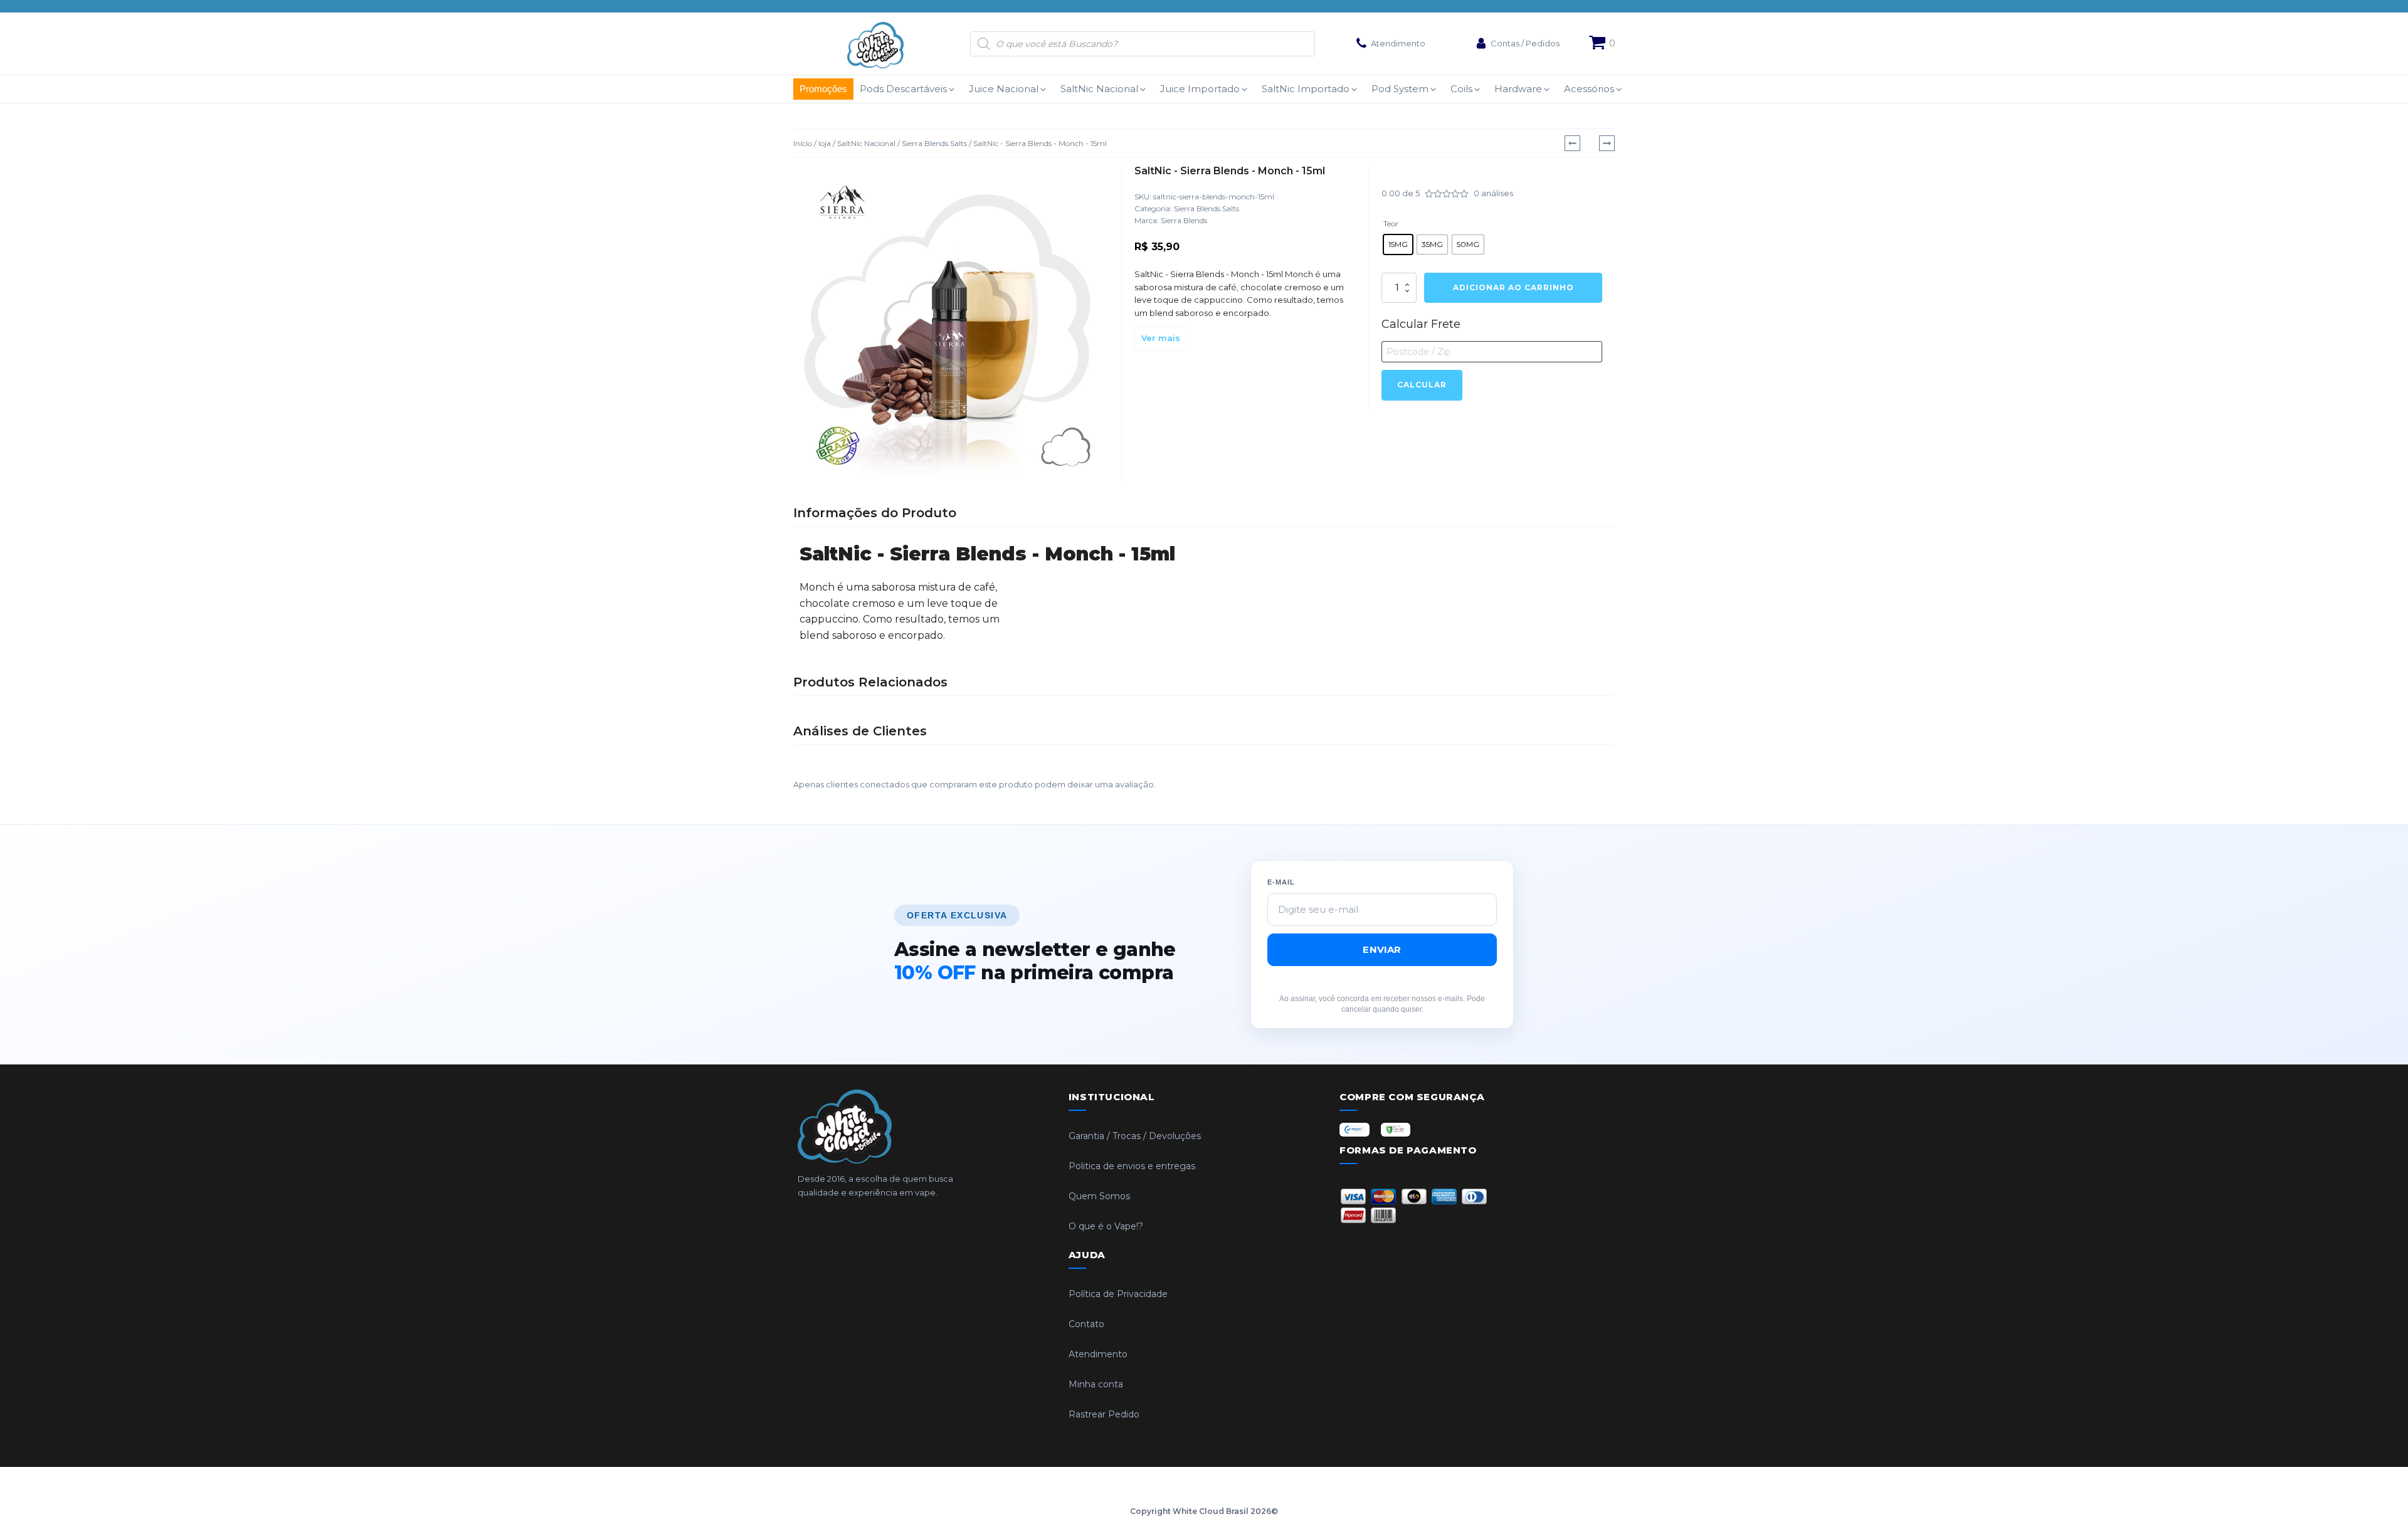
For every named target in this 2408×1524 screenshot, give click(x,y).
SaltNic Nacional (866, 143)
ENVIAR (1382, 949)
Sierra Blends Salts (934, 143)
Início (803, 143)
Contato (1086, 1324)
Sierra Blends (1184, 220)
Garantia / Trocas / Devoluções (1135, 1136)
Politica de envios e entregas (1132, 1166)
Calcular (1422, 385)
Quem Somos (1099, 1196)
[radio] (1398, 244)
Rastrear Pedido (1104, 1414)
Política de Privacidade (1118, 1294)
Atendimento (1098, 1354)
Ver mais (1161, 338)
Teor (1391, 223)
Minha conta (1096, 1384)
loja (825, 143)
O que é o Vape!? (1106, 1226)
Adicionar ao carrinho (1513, 287)
